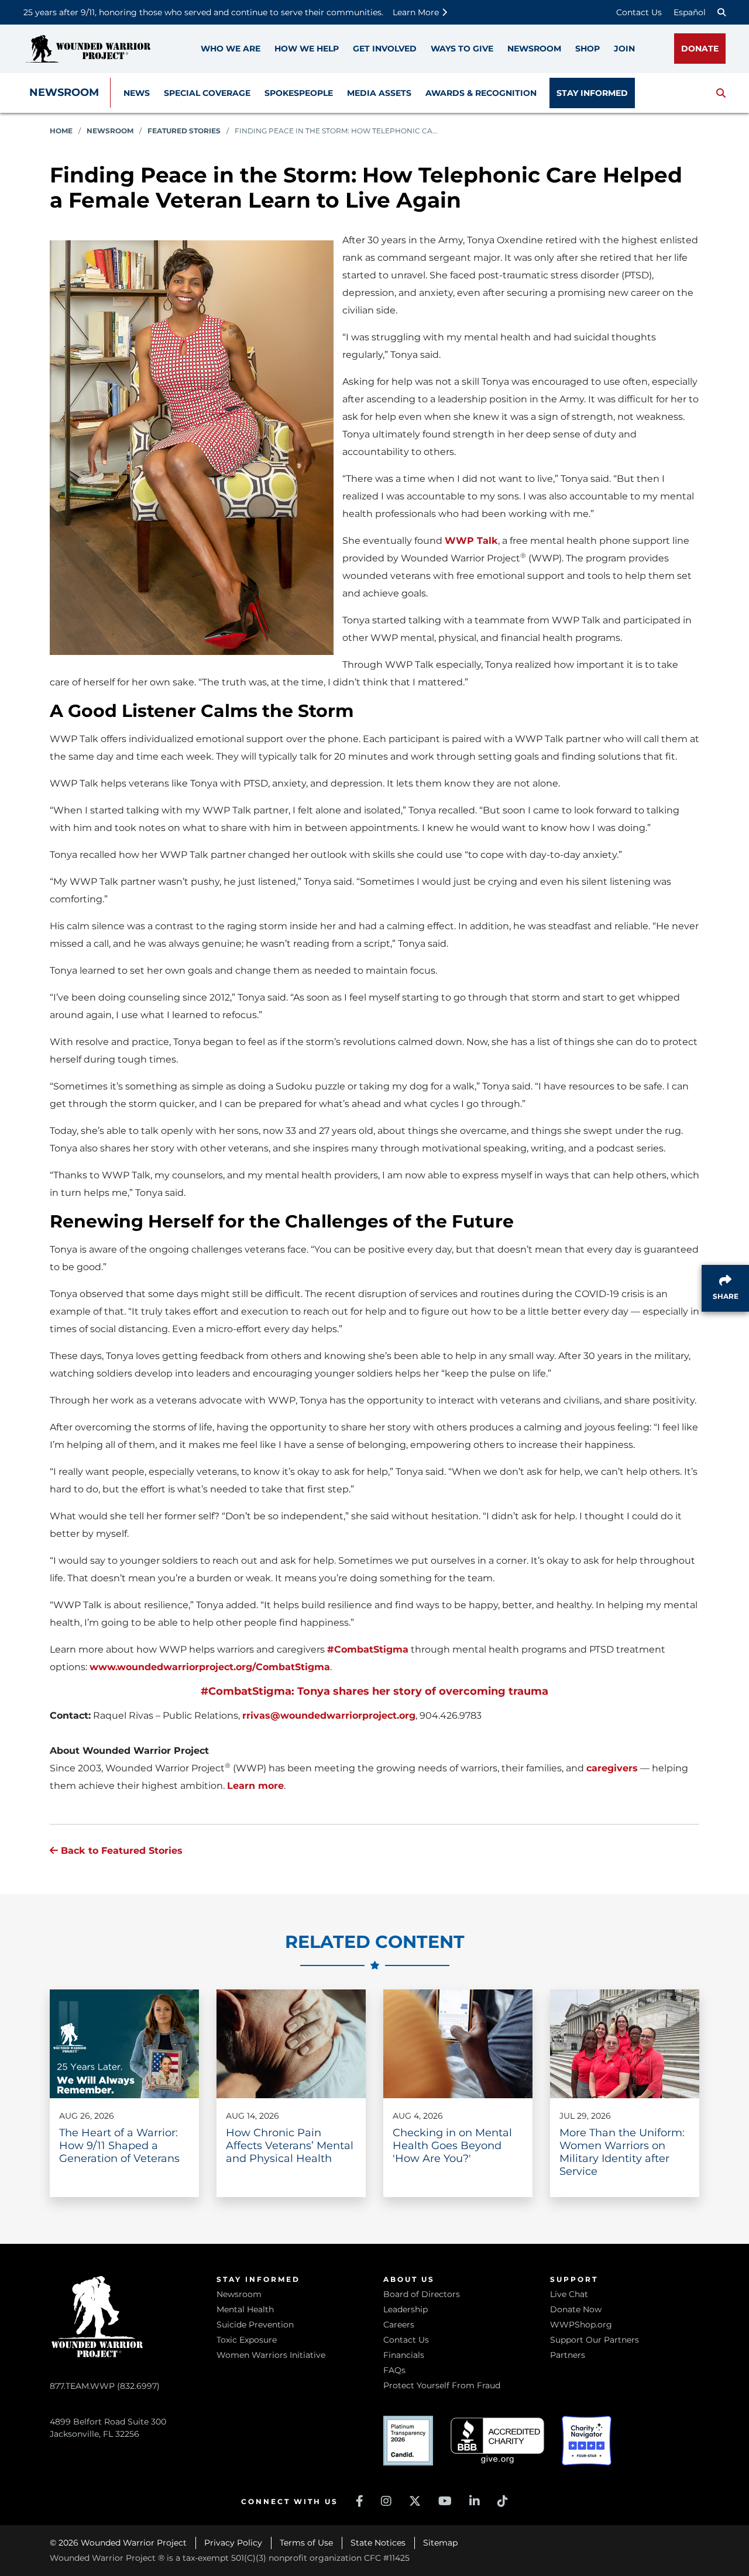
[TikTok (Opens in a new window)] (503, 2501)
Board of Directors (422, 2294)
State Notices (378, 2543)
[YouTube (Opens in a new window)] (445, 2501)
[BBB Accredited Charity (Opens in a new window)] (497, 2441)
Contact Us (639, 12)
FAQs (394, 2370)
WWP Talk (471, 541)
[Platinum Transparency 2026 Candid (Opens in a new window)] (408, 2441)
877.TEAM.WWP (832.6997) (105, 2386)
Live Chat (569, 2294)
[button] (721, 93)
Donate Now (576, 2309)
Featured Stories (184, 131)
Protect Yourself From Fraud (442, 2385)
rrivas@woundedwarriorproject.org (329, 1715)
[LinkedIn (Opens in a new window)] (475, 2501)
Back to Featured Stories (120, 1851)
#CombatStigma (368, 1649)
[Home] (88, 49)
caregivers (612, 1768)
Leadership (406, 2309)
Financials (404, 2355)
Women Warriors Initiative (271, 2355)
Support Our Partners (595, 2340)
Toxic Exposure (247, 2340)
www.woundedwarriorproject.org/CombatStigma (210, 1667)
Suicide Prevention (255, 2325)
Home (61, 131)
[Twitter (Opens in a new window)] (415, 2501)
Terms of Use (306, 2543)
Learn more (255, 1786)
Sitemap (440, 2543)
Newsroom (64, 92)
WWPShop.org (581, 2325)
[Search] (721, 12)
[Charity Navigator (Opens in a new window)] (587, 2441)
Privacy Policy (233, 2543)
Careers (399, 2325)
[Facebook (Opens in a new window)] (360, 2501)
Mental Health (245, 2309)
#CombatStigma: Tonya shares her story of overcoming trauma (374, 1691)
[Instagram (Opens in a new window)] (386, 2501)
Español (690, 12)
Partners (568, 2355)
